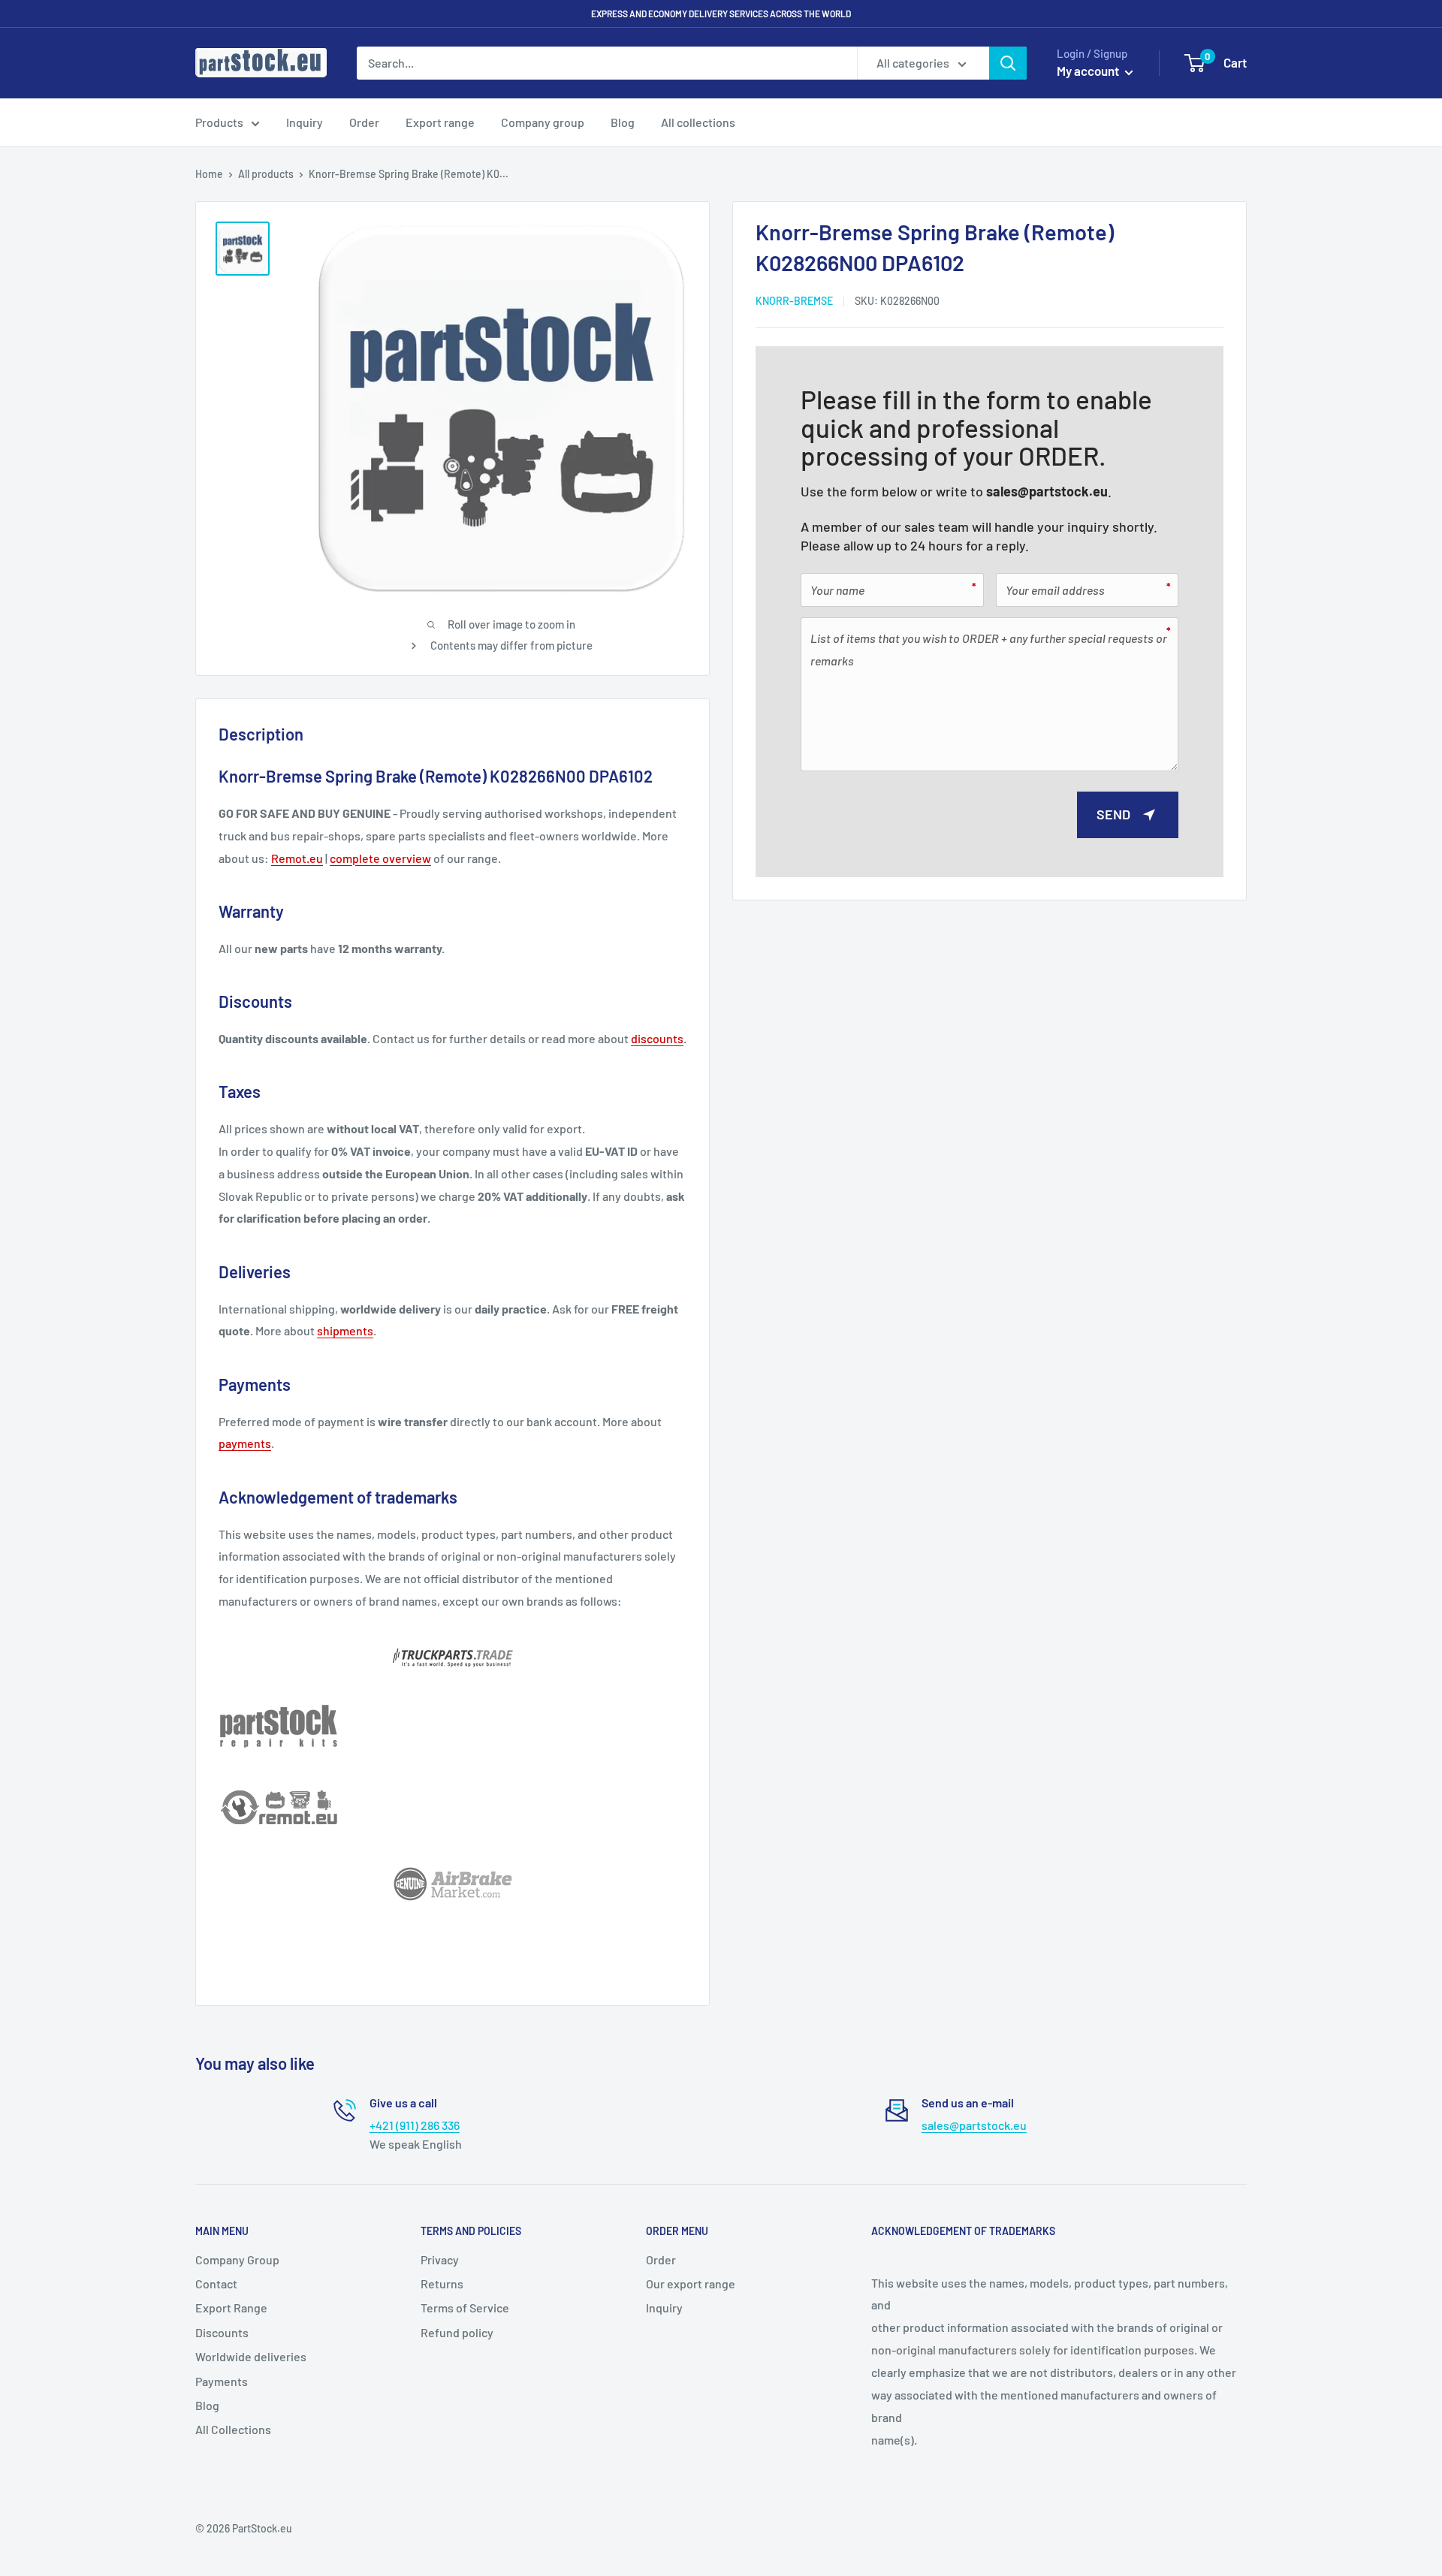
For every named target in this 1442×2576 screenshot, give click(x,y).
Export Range (231, 2308)
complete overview (380, 858)
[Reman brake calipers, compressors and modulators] (453, 1808)
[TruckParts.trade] (453, 1658)
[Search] (1008, 63)
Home (209, 174)
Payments (222, 2381)
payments (245, 1443)
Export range (440, 122)
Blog (623, 122)
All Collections (233, 2429)
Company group (543, 122)
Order (364, 122)
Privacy (440, 2259)
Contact (216, 2283)
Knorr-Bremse (794, 301)
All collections (698, 122)
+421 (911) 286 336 (415, 2125)
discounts (657, 1038)
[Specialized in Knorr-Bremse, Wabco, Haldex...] (453, 1884)
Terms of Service (465, 2308)
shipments (345, 1330)
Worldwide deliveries (251, 2356)
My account (1089, 71)
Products (219, 122)
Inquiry (305, 122)
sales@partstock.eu (1047, 491)
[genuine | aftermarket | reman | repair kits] (453, 1726)
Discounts (222, 2332)
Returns (442, 2283)
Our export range (691, 2283)
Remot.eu (297, 858)
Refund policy (457, 2332)
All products (266, 174)
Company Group (237, 2259)
